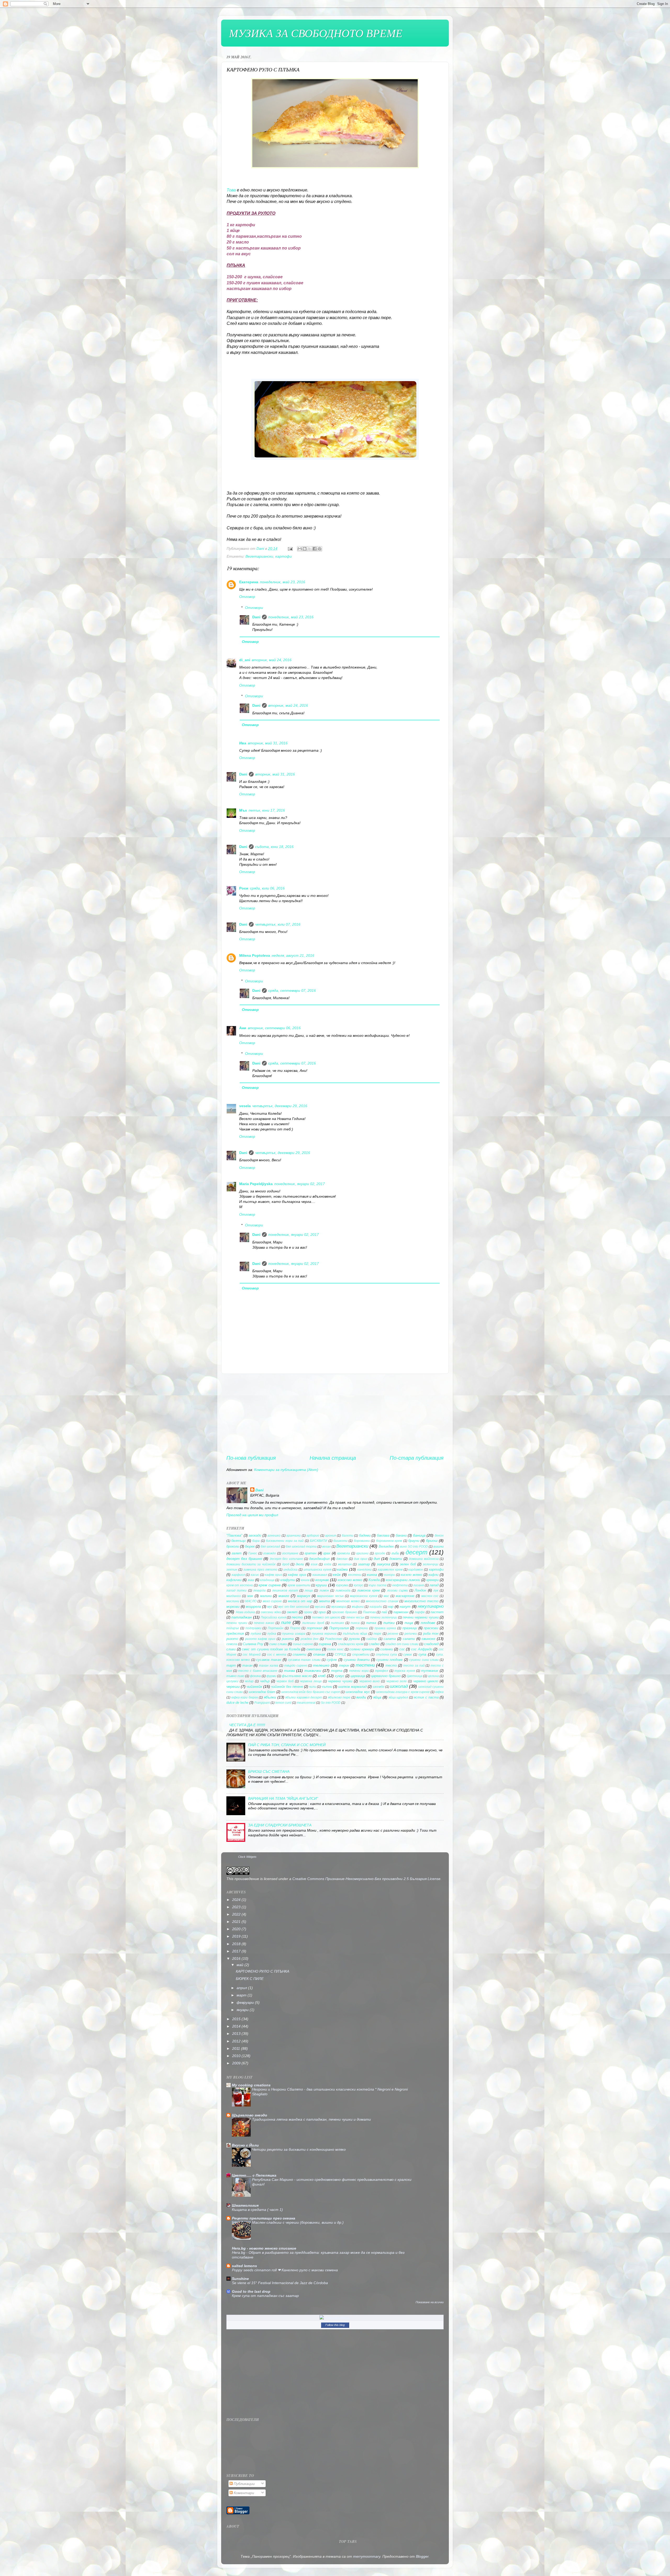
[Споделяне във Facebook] (315, 549)
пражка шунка (385, 1628)
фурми (271, 1676)
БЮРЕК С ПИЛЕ (250, 1979)
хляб (322, 1676)
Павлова (369, 1612)
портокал (314, 1628)
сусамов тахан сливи (304, 1660)
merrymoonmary (367, 2556)
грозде (380, 1553)
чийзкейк (254, 1686)
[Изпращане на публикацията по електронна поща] (290, 548)
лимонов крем (368, 1590)
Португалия (339, 1628)
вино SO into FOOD (414, 1547)
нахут (405, 1606)
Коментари (243, 2493)
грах (327, 1553)
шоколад (399, 1686)
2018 (237, 1944)
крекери (432, 1580)
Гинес (253, 1553)
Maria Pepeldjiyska (256, 1184)
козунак (322, 1580)
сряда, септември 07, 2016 (292, 990)
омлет (292, 1612)
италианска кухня (317, 1570)
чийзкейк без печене (287, 1687)
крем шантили (299, 1585)
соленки (387, 1649)
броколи (233, 1546)
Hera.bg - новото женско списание (264, 2248)
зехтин (232, 1570)
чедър (265, 1681)
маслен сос (430, 1596)
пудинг (256, 1634)
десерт (417, 1552)
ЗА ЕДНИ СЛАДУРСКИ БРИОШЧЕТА (280, 1825)
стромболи (361, 1655)
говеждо (270, 1553)
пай (384, 1612)
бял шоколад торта (301, 1547)
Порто (295, 1628)
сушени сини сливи (424, 1660)
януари (243, 2010)
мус (270, 1607)
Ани (243, 1028)
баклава (383, 1535)
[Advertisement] (335, 1414)
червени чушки (340, 1681)
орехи (308, 1612)
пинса (355, 1623)
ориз (322, 1612)
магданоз (234, 1596)
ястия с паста (426, 1697)
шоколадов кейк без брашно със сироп (311, 1692)
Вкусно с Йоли (245, 2145)
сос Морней (252, 1655)
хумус (340, 1676)
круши (321, 1585)
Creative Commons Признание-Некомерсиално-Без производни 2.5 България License (366, 1879)
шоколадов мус (358, 1692)
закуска (384, 1564)
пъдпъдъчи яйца (355, 1634)
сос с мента (277, 1655)
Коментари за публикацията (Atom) (286, 1470)
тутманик (430, 1671)
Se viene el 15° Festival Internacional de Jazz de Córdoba (280, 2283)
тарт (231, 1665)
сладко (374, 1644)
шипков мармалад (352, 1687)
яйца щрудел (398, 1697)
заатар (364, 1564)
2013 (237, 2034)
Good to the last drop (251, 2291)
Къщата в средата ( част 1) (257, 2210)
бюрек (250, 1546)
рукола (354, 1639)
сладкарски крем (351, 1644)
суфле (332, 1660)
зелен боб (408, 1564)
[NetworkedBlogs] (335, 2318)
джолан (342, 1559)
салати (409, 1639)
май (241, 1965)
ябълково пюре (339, 1697)
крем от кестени (240, 1585)
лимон (324, 1590)
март (242, 1995)
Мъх (243, 810)
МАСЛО (251, 1601)
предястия (235, 1634)
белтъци (238, 1541)
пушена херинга (324, 1634)
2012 (237, 2041)
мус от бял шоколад (294, 1607)
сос (402, 1649)
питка (371, 1623)
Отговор (247, 597)
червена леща (311, 1681)
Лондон (420, 1590)
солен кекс (335, 1649)
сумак (408, 1655)
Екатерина (249, 582)
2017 (237, 1951)
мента (324, 1601)
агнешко (274, 1536)
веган (326, 1547)
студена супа (386, 1655)
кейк (337, 1575)
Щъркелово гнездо (250, 2115)
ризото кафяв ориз (260, 1639)
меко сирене (272, 1601)
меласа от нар (300, 1601)
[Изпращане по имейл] (300, 549)
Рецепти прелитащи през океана (264, 2218)
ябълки (270, 1697)
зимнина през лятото (261, 1570)
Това (231, 190)
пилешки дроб (313, 1623)
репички (411, 1634)
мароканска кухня (364, 1596)
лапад (434, 1585)
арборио (313, 1536)
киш (251, 1580)
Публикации (244, 2484)
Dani (256, 617)
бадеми (365, 1535)
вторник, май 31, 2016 (268, 743)
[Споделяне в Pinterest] (320, 549)
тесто (391, 1665)
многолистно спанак (382, 1601)
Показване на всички (430, 2302)
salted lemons (244, 2266)
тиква (289, 1671)
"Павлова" (234, 1535)
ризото (232, 1639)
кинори (390, 1575)
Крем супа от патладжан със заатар (265, 2296)
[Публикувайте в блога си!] (305, 549)
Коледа (374, 1580)
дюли (300, 1564)
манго (284, 1596)
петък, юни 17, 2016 (267, 810)
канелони (364, 1570)
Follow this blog (335, 2325)
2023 (237, 1907)
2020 (237, 1929)
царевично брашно (386, 1676)
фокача (255, 1676)
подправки (253, 1628)
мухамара (339, 1607)
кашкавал (320, 1575)
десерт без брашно (244, 1559)
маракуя (304, 1596)
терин (344, 1665)
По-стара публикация (417, 1458)
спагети (299, 1654)
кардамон (416, 1570)
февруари (246, 2002)
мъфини (358, 1607)
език (314, 1564)
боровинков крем (389, 1541)
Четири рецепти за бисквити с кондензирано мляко (299, 2150)
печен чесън (355, 1617)
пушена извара (294, 1634)
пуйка (272, 1634)
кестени (355, 1575)
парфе (420, 1612)
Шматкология (245, 2205)
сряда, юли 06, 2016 (267, 888)
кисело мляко (411, 1575)
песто (297, 1617)
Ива (243, 743)
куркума (342, 1585)
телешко (321, 1665)
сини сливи (278, 1644)
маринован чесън (330, 1596)
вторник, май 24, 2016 (272, 660)
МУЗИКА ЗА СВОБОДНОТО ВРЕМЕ (316, 33)
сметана (314, 1649)
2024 (237, 1900)
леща (309, 1590)
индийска (291, 1570)
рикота (288, 1639)
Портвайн (276, 1628)
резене (393, 1634)
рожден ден (310, 1639)
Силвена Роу (253, 1644)
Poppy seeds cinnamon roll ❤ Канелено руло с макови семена (285, 2270)
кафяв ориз (273, 1575)
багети (348, 1536)
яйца (377, 1697)
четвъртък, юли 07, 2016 (278, 924)
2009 (237, 2063)
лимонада (343, 1590)
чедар (249, 1681)
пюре (377, 1634)
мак (250, 1596)
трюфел (382, 1671)
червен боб (285, 1681)
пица (409, 1623)
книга (305, 1580)
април (242, 1988)
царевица (358, 1676)
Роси (244, 888)
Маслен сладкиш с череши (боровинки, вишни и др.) (298, 2223)
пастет (437, 1612)
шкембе (379, 1687)
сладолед (431, 1644)
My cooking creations (251, 2085)
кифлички (234, 1580)
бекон (439, 1536)
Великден (386, 1546)
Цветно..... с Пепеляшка (254, 2175)
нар (391, 1607)
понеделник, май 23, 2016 (283, 582)
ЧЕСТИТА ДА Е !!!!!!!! (247, 1725)
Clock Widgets (247, 1857)
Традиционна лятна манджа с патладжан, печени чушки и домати (311, 2119)
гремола (344, 1553)
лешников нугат (285, 1590)
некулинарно (431, 1606)
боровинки (362, 1541)
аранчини (294, 1536)
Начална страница (333, 1458)
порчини (362, 1628)
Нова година (245, 1612)
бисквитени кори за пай (285, 1541)
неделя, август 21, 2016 (293, 955)
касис (255, 1575)
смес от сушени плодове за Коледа (271, 1649)
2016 (237, 1958)
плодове (428, 1623)
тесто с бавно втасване (258, 1671)
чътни (327, 1687)
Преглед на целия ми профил (252, 1515)
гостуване (290, 1553)
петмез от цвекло (326, 1617)
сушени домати (357, 1660)
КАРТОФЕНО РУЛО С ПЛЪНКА (263, 1971)
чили (313, 1687)
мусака (320, 1607)
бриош (432, 1541)
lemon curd (283, 1703)
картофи (284, 556)
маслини (233, 1601)
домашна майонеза (424, 1559)
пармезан (401, 1612)
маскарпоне (405, 1596)
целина (433, 1676)
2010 (237, 2056)
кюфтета (400, 1585)
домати (396, 1559)
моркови (233, 1607)
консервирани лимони (403, 1580)
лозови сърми (398, 1590)
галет (237, 1553)
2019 (237, 1936)
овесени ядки (271, 1612)
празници (410, 1628)
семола (232, 1644)
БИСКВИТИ (319, 1541)
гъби (395, 1553)
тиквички (313, 1671)
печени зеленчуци (384, 1617)
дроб (286, 1564)
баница (419, 1535)
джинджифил (319, 1559)
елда (328, 1564)
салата (390, 1639)
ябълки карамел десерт (304, 1697)
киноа (372, 1575)
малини (266, 1596)
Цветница (415, 1676)
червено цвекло (426, 1681)
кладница (267, 1580)
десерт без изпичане (286, 1559)
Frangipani (262, 1703)
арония (330, 1536)
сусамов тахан (269, 1660)
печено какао (264, 1623)
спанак (319, 1654)
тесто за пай (414, 1666)
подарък (233, 1628)
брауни (414, 1541)
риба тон (431, 1634)
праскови (431, 1628)
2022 (237, 1914)
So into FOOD (331, 1703)
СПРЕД (340, 1655)
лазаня (418, 1585)
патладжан (242, 1617)
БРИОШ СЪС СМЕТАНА (269, 1771)
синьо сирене (303, 1644)
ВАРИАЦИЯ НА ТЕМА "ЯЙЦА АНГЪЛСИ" (283, 1798)
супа (422, 1654)
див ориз (361, 1559)
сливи (231, 1649)
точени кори (359, 1671)
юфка (439, 1692)
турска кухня (405, 1671)
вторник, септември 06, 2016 (274, 1028)
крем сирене (270, 1585)
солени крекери (362, 1649)
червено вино (370, 1681)
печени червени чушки (421, 1617)
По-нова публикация (251, 1458)
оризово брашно (344, 1612)
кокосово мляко (350, 1580)
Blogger (422, 2556)
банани (401, 1535)
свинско (428, 1639)
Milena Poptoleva (255, 955)
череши (233, 1686)
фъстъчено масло (297, 1676)
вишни (439, 1546)
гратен (311, 1553)
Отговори (254, 608)
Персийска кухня (273, 1617)
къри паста (378, 1585)
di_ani (245, 660)
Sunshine (240, 2279)
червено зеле (397, 1681)
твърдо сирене (296, 1666)
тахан (247, 1665)
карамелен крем (390, 1570)
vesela (245, 1106)
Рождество (334, 1639)
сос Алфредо (422, 1649)
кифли (433, 1575)
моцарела (253, 1607)
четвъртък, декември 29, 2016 (280, 1106)
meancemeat (306, 1703)
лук (436, 1590)
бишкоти (340, 1541)
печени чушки (237, 1623)
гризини (362, 1553)
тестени (365, 1665)
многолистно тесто (421, 1601)
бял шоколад (270, 1547)
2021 (237, 1922)
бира (256, 1541)
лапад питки (236, 1590)
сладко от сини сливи (402, 1644)
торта (337, 1671)
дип (377, 1559)
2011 (237, 2048)
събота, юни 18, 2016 (274, 847)
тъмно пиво (235, 1676)
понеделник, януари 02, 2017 (300, 1184)
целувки (232, 1681)
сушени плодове (389, 1660)
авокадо (255, 1535)
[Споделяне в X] (310, 549)
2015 (237, 2019)
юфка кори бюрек (245, 1697)
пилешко (337, 1623)
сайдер (372, 1639)
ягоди (361, 1697)
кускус (359, 1585)
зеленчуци (431, 1564)
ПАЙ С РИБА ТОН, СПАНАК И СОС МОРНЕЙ (287, 1745)
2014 (237, 2026)
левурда (259, 1590)
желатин (345, 1564)
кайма (342, 1569)
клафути (288, 1580)
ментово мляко (348, 1601)
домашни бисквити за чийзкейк (251, 1564)
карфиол (238, 1575)
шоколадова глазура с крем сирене (403, 1692)
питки (389, 1623)
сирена (325, 1644)
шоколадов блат (262, 1692)
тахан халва (269, 1666)
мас (386, 1596)
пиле (286, 1622)
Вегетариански (259, 556)
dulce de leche (237, 1703)
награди (376, 1607)
